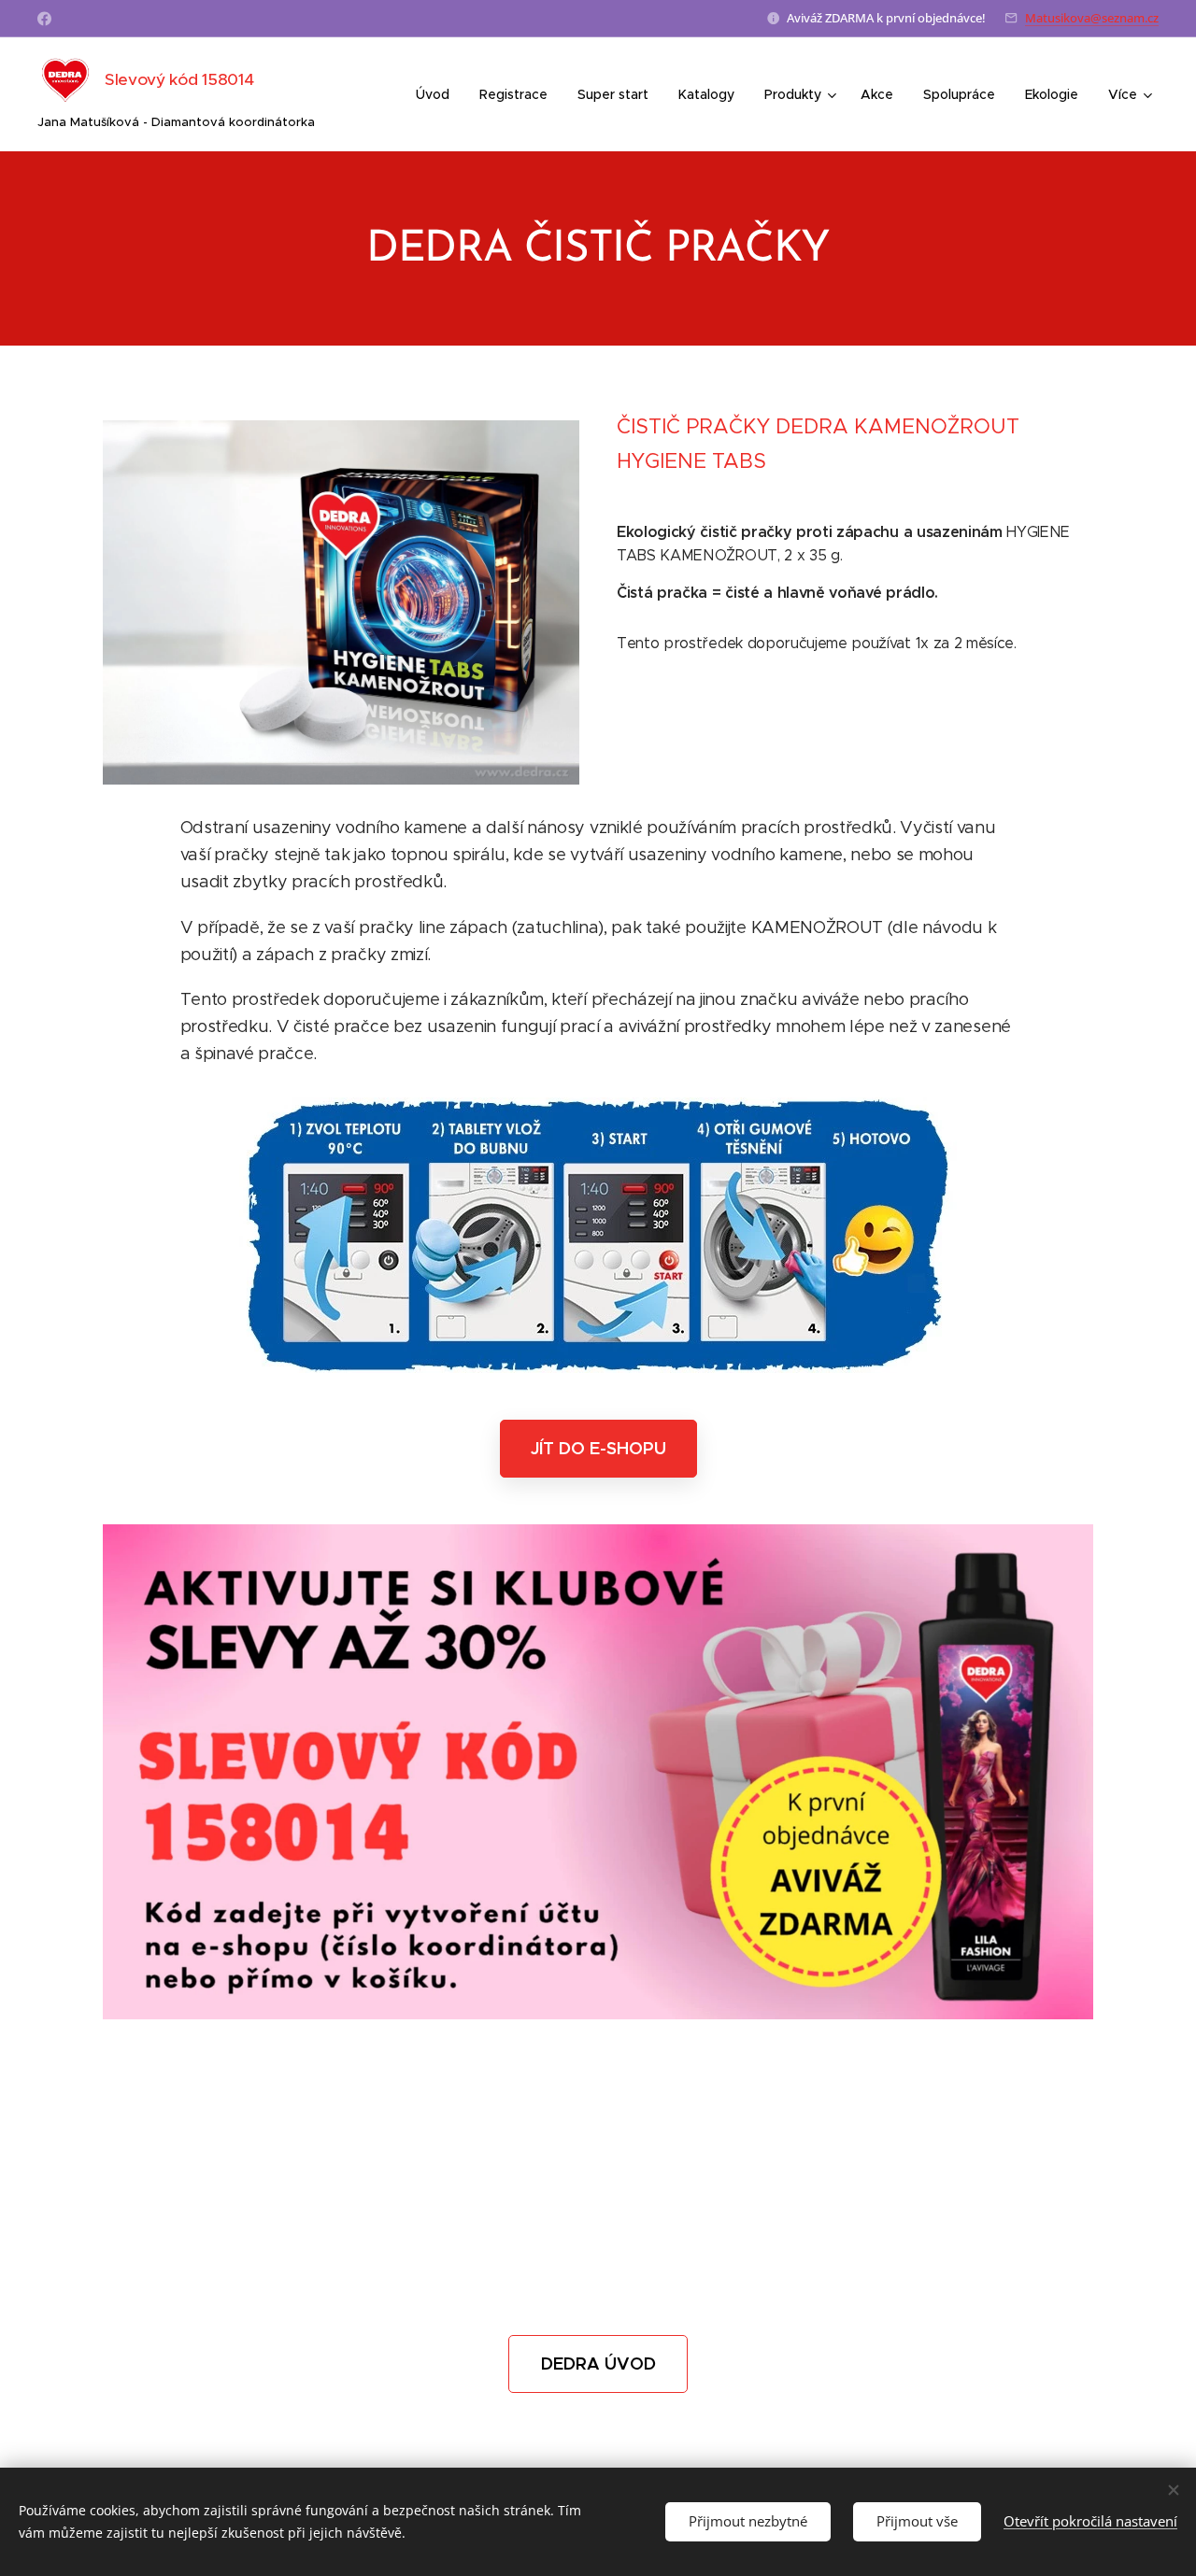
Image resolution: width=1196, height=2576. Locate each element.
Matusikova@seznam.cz (1092, 18)
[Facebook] (44, 19)
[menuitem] (438, 94)
